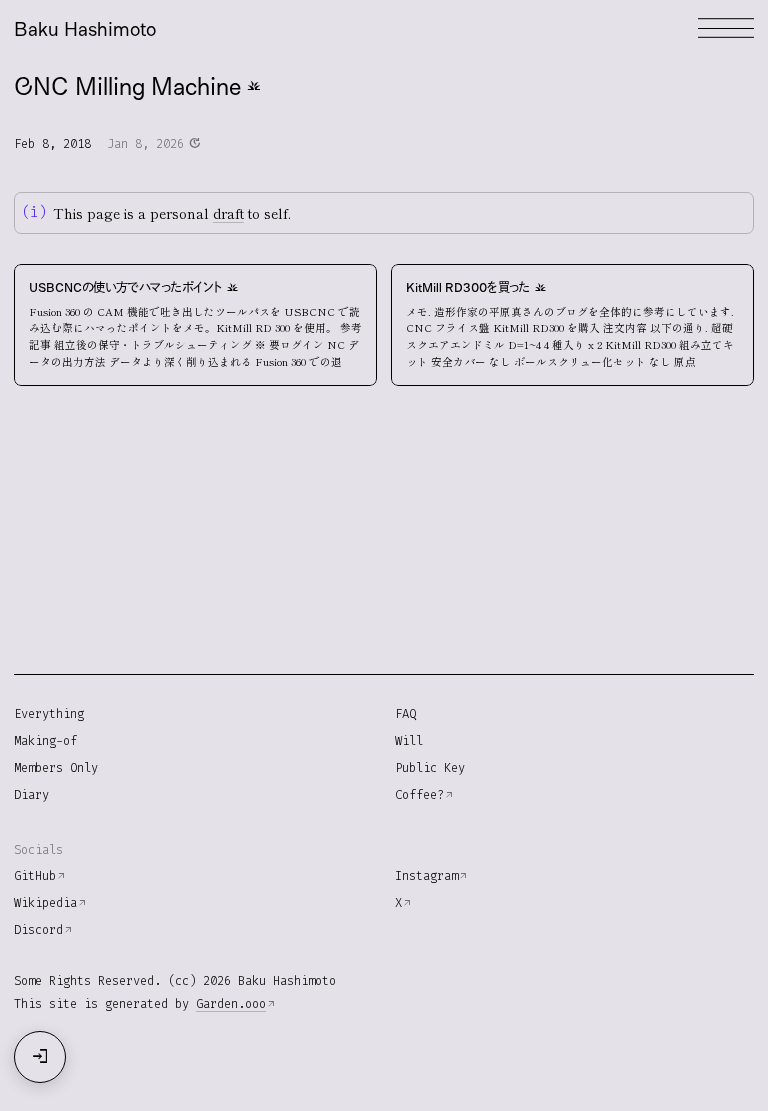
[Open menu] (726, 28)
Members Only (56, 768)
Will (409, 741)
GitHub (35, 876)
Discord (38, 930)
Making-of (45, 741)
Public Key (430, 768)
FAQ (405, 714)
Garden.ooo (231, 1004)
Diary (31, 795)
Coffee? (419, 795)
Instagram (426, 876)
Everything (49, 714)
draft (228, 213)
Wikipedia (45, 903)
